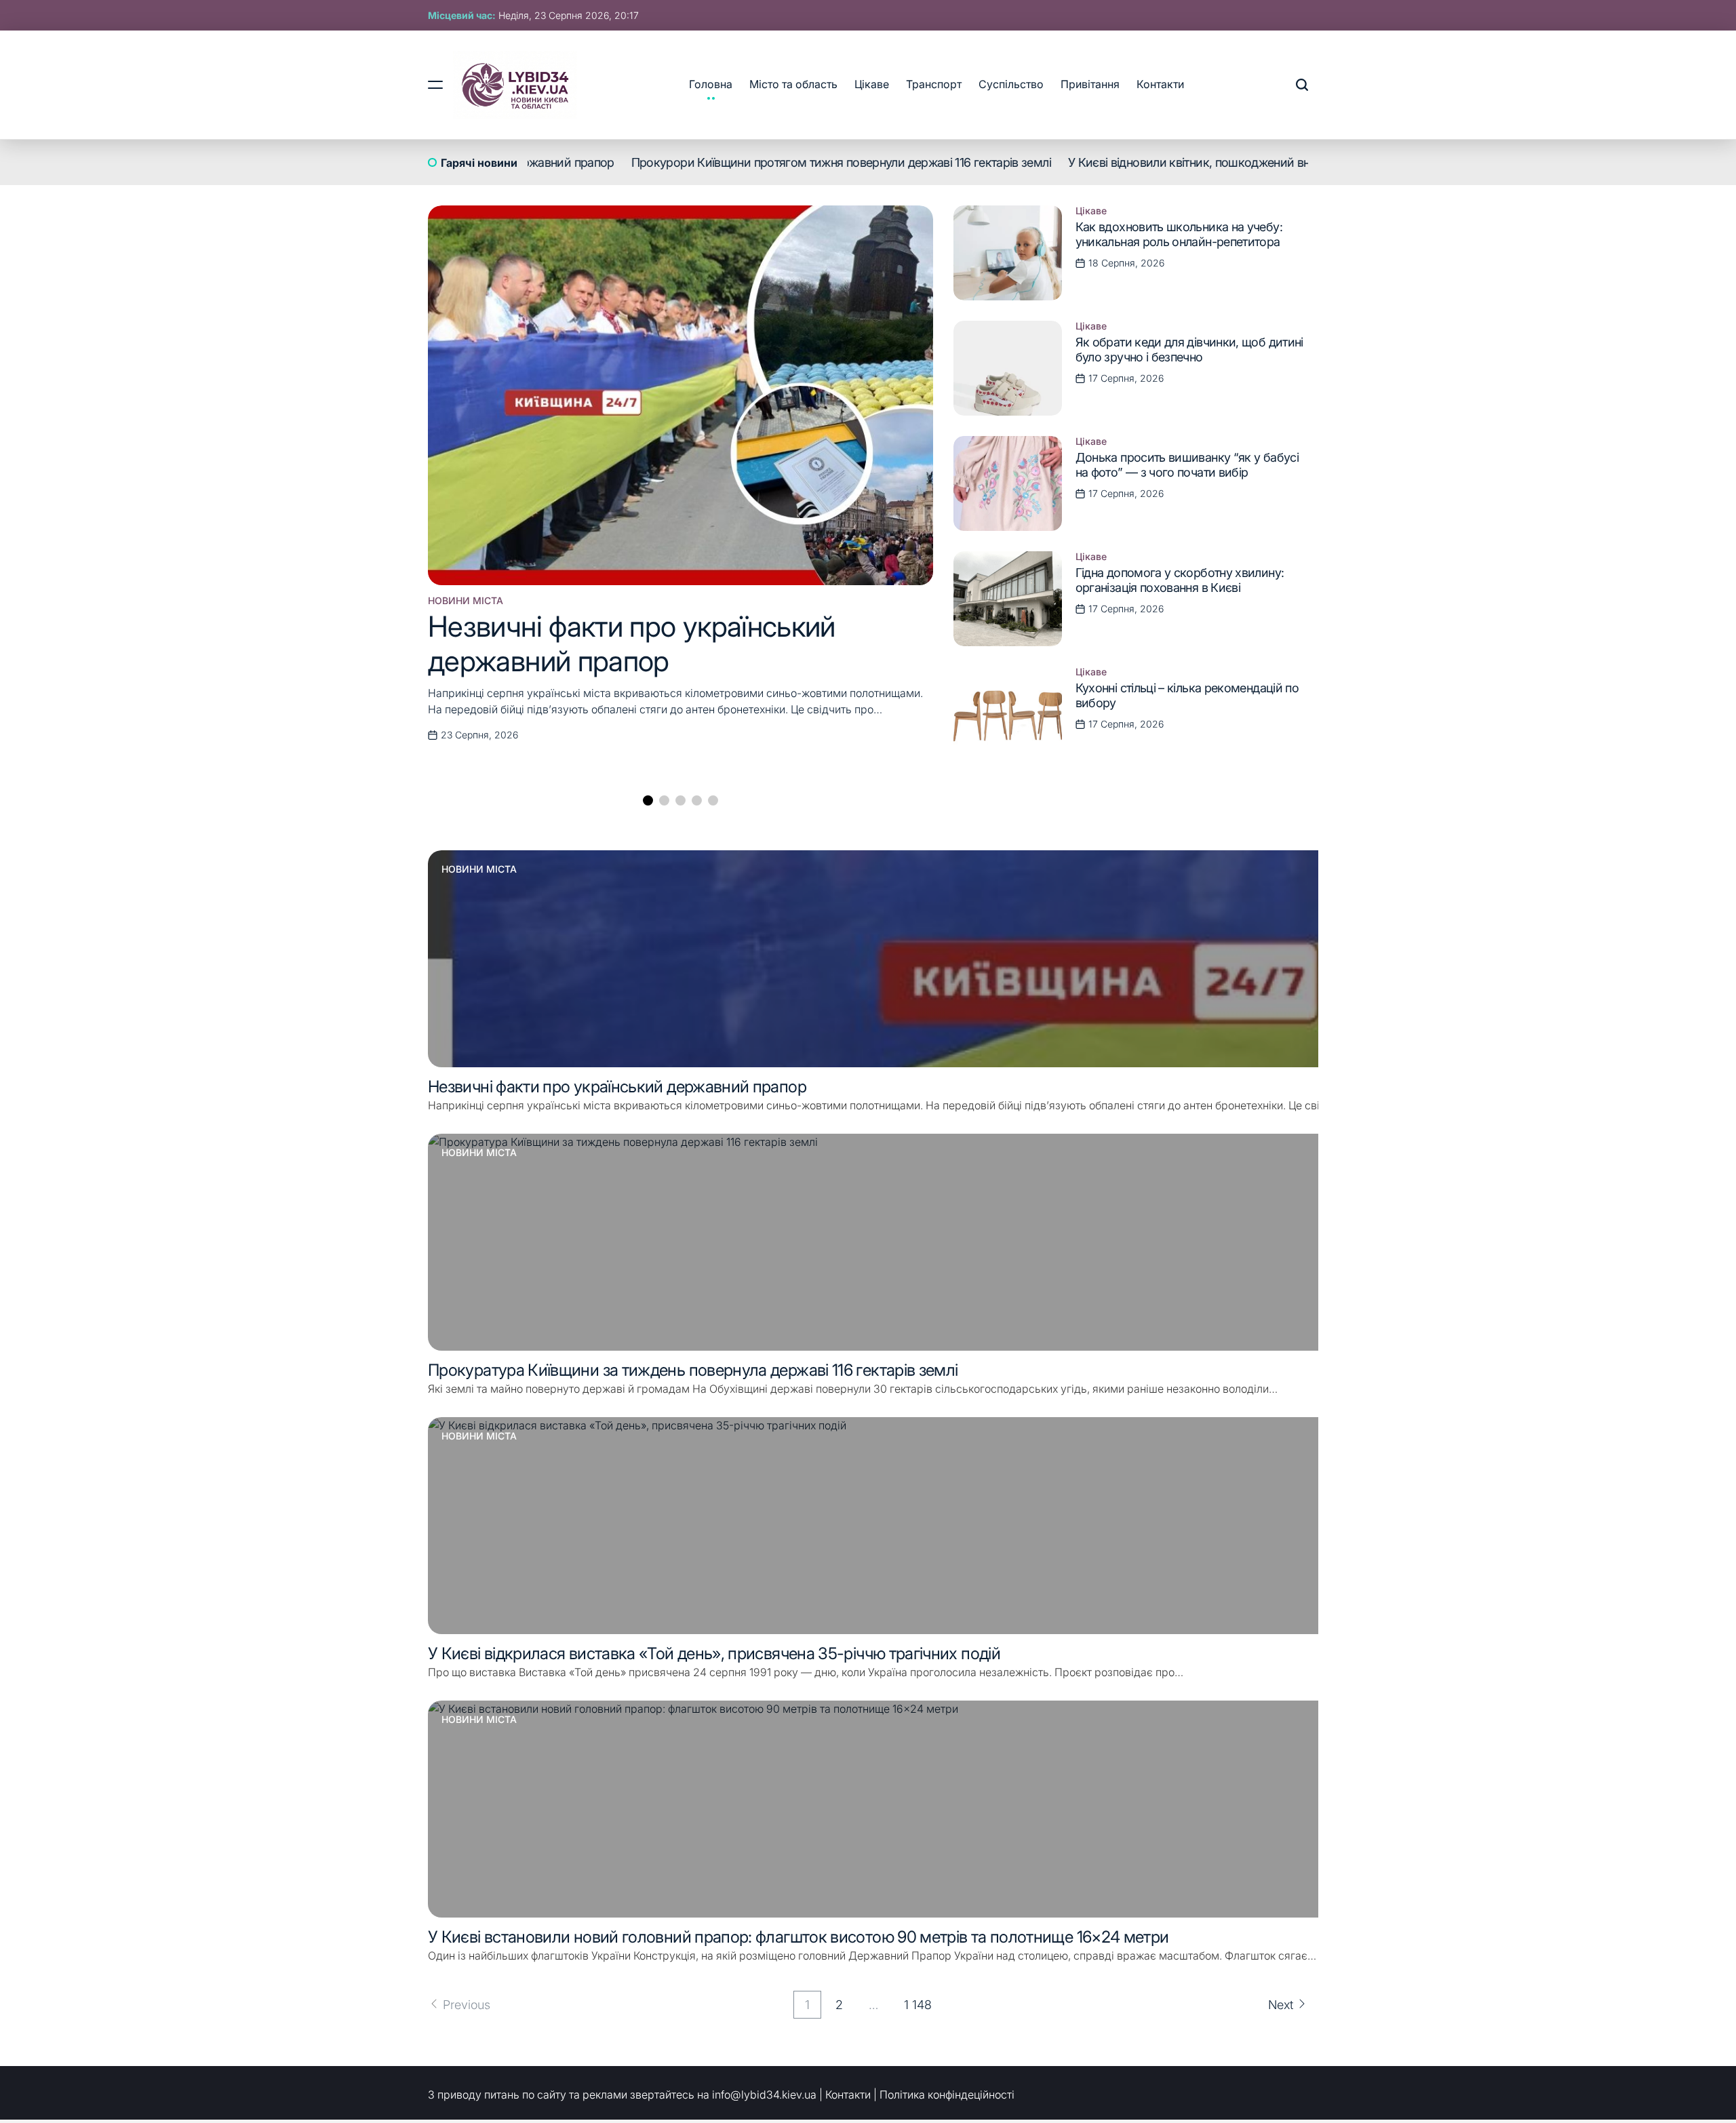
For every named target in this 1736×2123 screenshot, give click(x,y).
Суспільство (1011, 84)
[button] (648, 800)
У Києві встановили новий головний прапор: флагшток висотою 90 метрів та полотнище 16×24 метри (798, 1937)
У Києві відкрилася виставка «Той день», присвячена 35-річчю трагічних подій (714, 1653)
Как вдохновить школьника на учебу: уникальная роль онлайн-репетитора (1179, 234)
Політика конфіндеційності (947, 2095)
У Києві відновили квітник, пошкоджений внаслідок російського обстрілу (1228, 162)
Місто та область (793, 84)
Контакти (1160, 84)
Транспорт (934, 84)
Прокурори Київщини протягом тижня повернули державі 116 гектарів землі (798, 162)
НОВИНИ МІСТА (466, 601)
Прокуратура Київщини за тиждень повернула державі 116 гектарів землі (693, 1370)
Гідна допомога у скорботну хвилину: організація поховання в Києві (1180, 580)
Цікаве (872, 84)
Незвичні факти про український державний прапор (632, 643)
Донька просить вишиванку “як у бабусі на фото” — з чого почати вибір (1187, 465)
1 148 (918, 2005)
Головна (711, 84)
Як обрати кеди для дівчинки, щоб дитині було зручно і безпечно (1189, 350)
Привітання (1090, 84)
